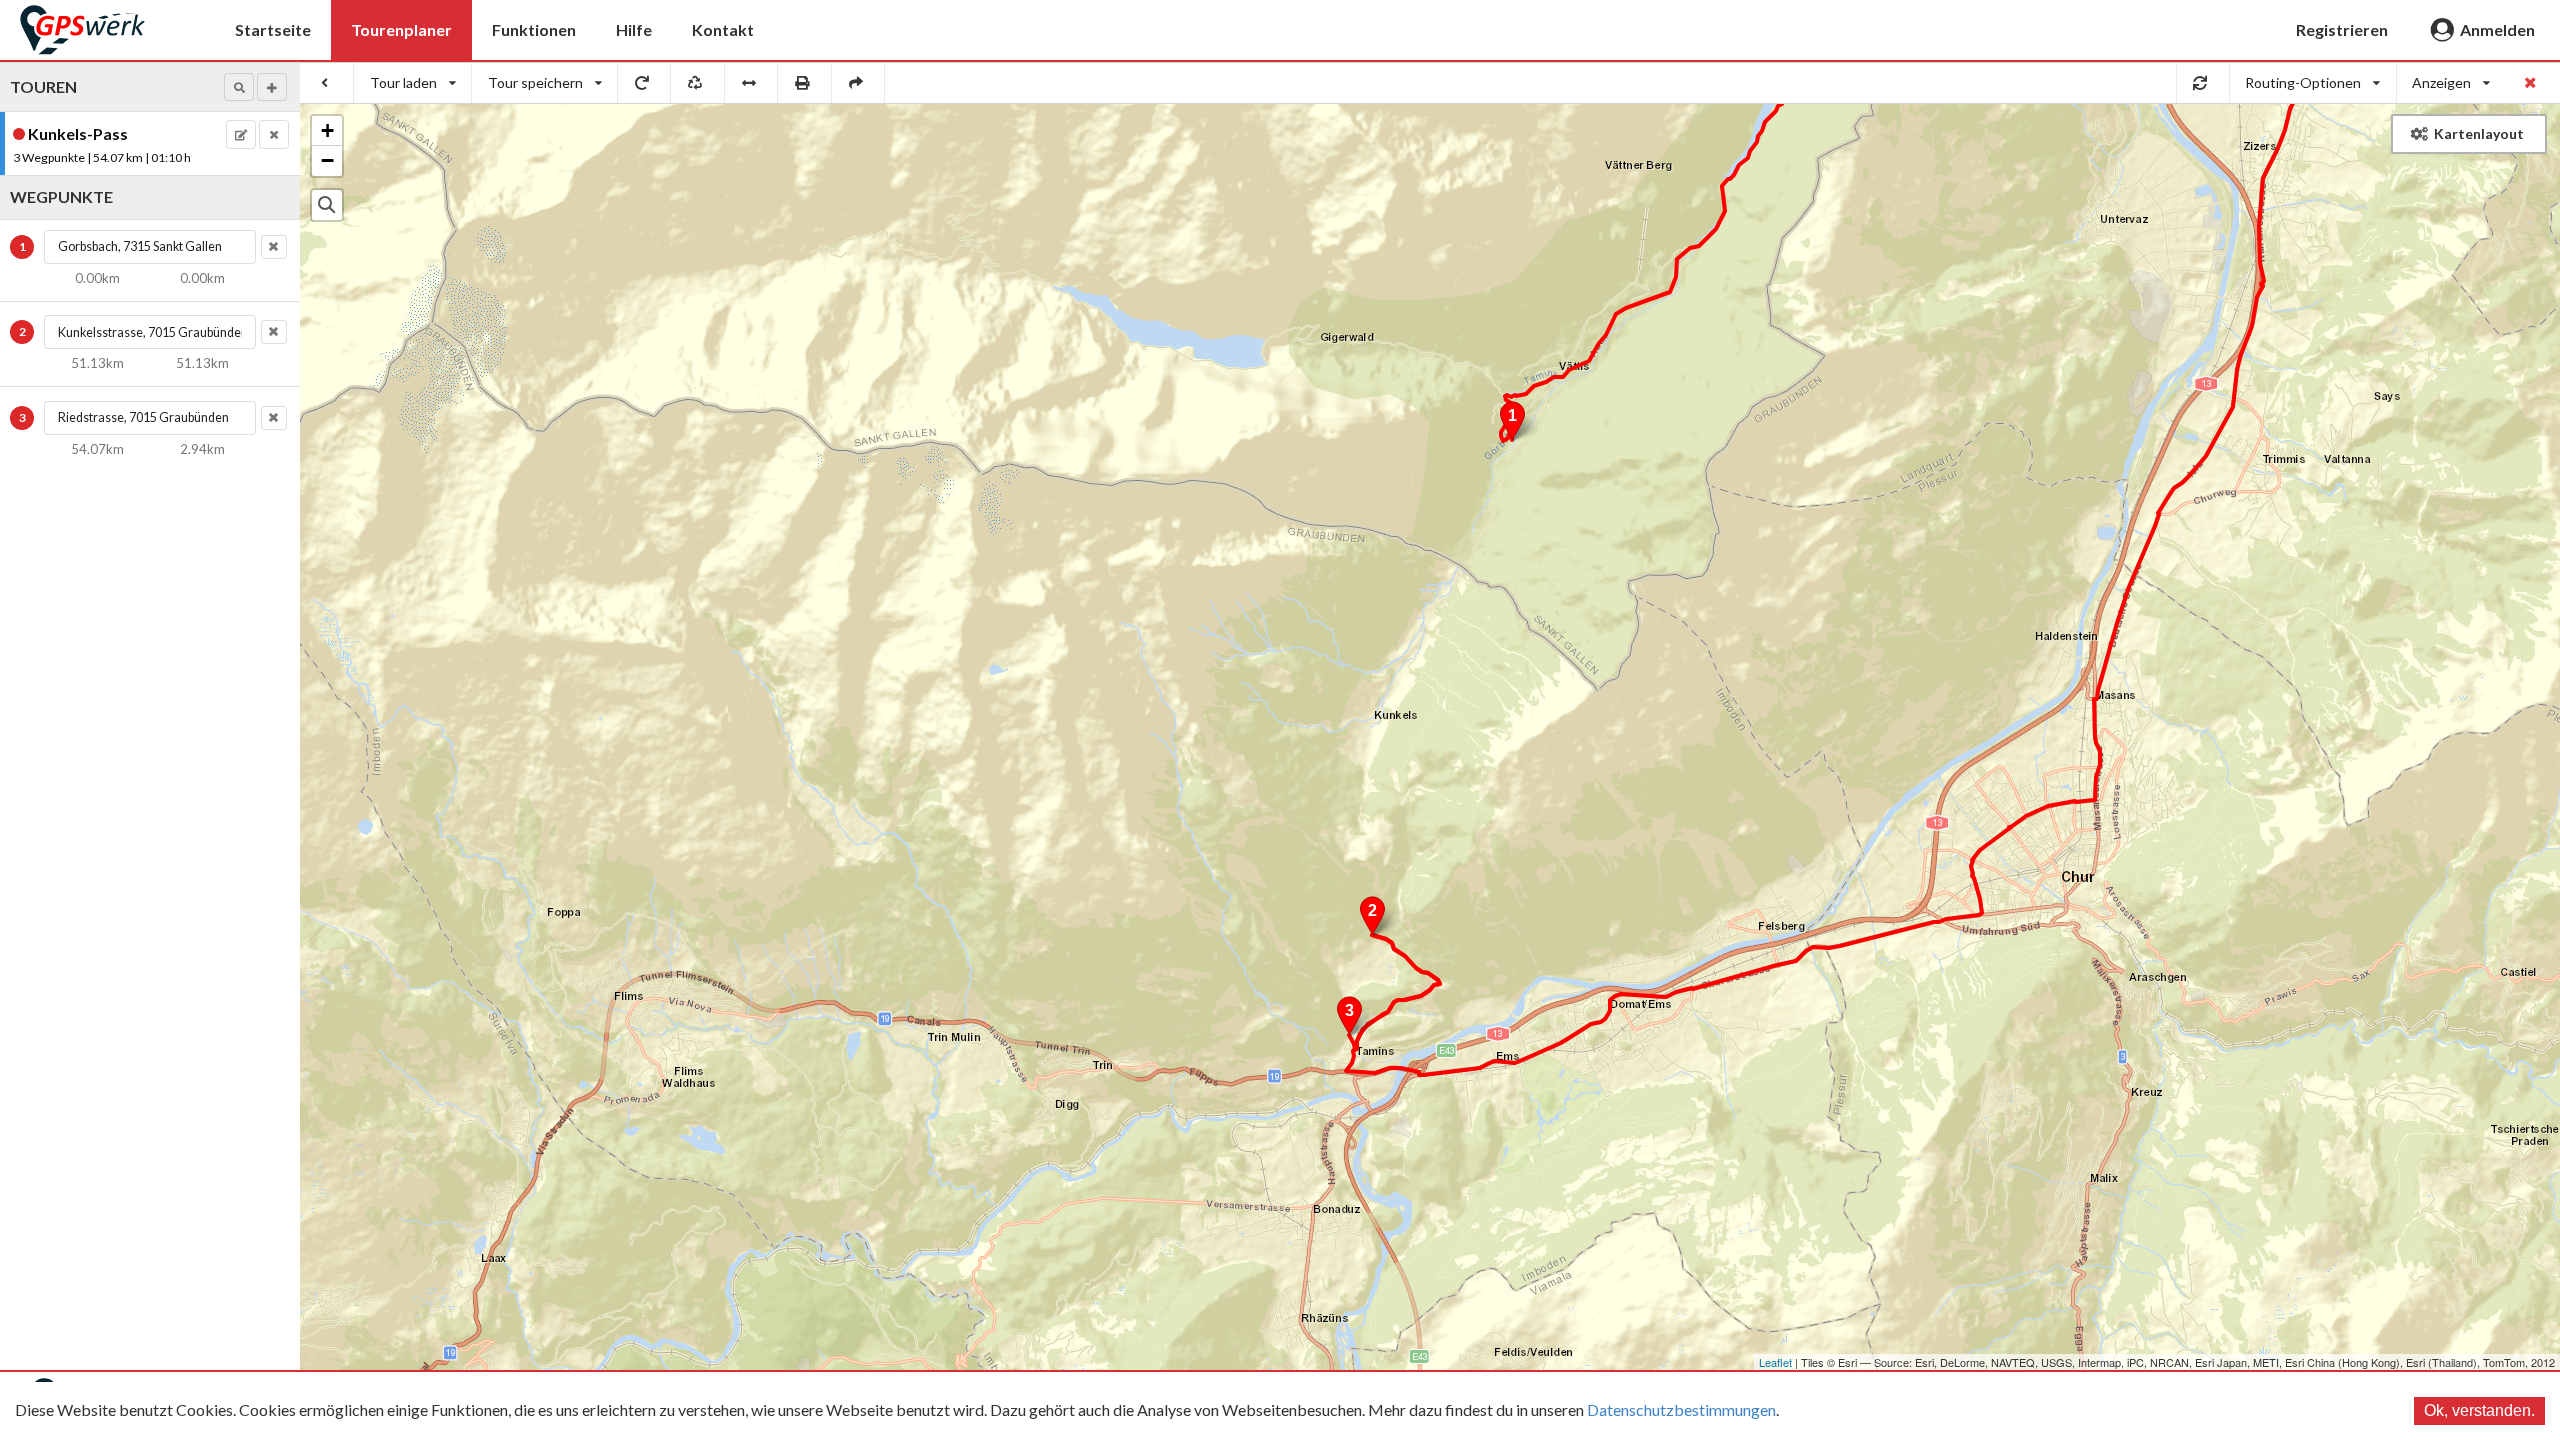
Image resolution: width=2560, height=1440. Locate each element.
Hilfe (634, 29)
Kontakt (723, 29)
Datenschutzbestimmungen (1681, 1409)
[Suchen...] (327, 205)
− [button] (327, 160)
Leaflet (1775, 1362)
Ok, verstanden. (2479, 1410)
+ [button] (327, 130)
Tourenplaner (401, 29)
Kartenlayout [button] (2479, 133)
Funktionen (534, 29)
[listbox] (413, 83)
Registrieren (2342, 29)
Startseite (273, 29)
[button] (239, 87)
